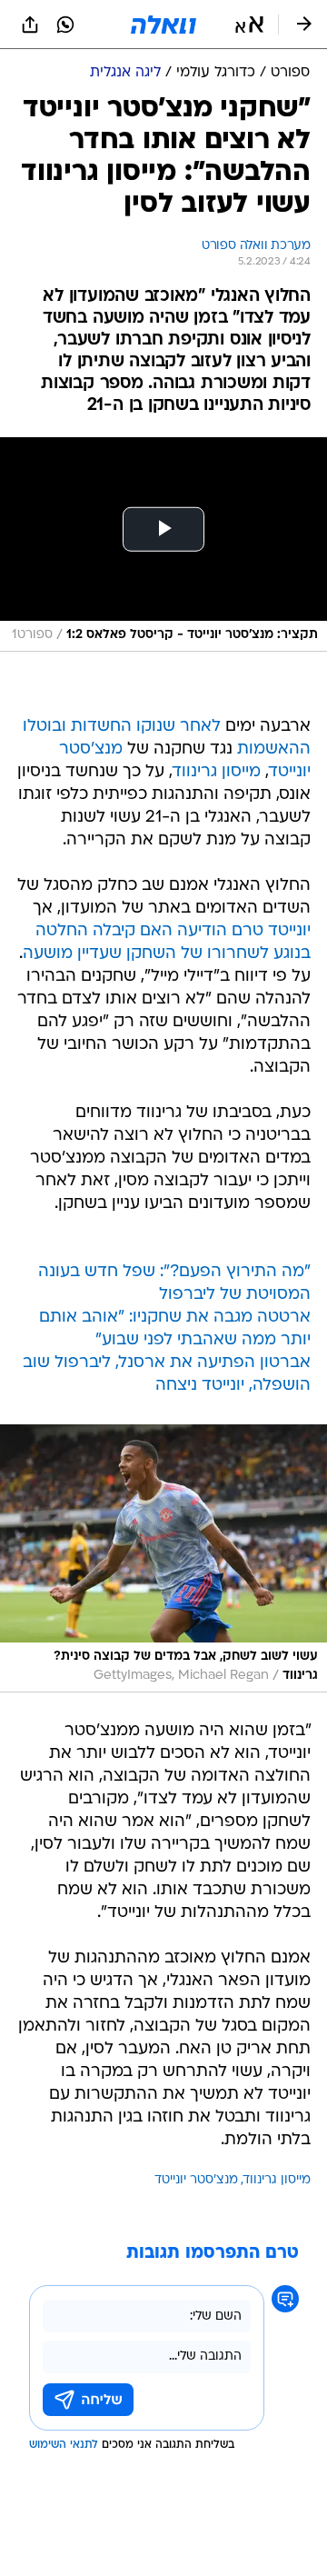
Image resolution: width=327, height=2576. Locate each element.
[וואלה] (163, 25)
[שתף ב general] (30, 25)
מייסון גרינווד (217, 772)
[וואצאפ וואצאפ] (65, 25)
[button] (249, 25)
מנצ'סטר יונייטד (196, 2180)
